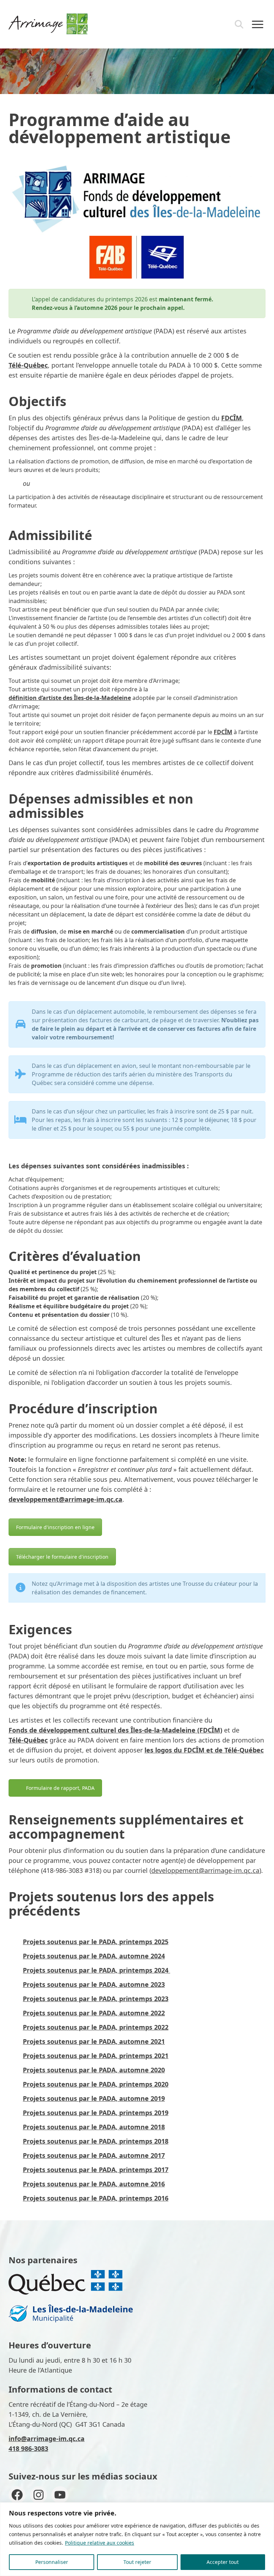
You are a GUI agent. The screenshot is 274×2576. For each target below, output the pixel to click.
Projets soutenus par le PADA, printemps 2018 (96, 2141)
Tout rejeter (137, 2562)
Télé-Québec (28, 365)
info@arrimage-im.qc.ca (47, 2439)
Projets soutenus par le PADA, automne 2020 (94, 2070)
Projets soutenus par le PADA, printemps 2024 (97, 1970)
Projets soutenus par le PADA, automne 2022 (94, 2013)
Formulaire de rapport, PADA (60, 1788)
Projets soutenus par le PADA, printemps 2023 (96, 1999)
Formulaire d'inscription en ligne (55, 1527)
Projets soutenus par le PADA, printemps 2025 (96, 1942)
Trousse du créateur (210, 1584)
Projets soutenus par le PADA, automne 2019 (94, 2098)
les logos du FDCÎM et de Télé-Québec (204, 1750)
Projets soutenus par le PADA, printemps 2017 (96, 2170)
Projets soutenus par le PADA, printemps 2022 (96, 2027)
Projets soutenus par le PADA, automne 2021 (94, 2041)
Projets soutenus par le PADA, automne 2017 (94, 2155)
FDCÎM (232, 418)
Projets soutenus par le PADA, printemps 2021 (96, 2056)
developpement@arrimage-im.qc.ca (65, 1499)
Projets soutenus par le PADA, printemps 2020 (96, 2084)
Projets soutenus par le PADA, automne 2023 (94, 1984)
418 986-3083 (28, 2448)
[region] (137, 2539)
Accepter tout (223, 2562)
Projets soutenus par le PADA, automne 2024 (94, 1956)
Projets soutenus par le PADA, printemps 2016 (96, 2198)
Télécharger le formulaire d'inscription (62, 1557)
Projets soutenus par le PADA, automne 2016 (94, 2184)
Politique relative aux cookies (100, 2543)
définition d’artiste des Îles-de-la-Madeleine (70, 698)
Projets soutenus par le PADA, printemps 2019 (96, 2113)
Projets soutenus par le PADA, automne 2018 (94, 2127)
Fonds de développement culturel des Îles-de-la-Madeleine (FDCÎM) (115, 1730)
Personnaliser (52, 2562)
